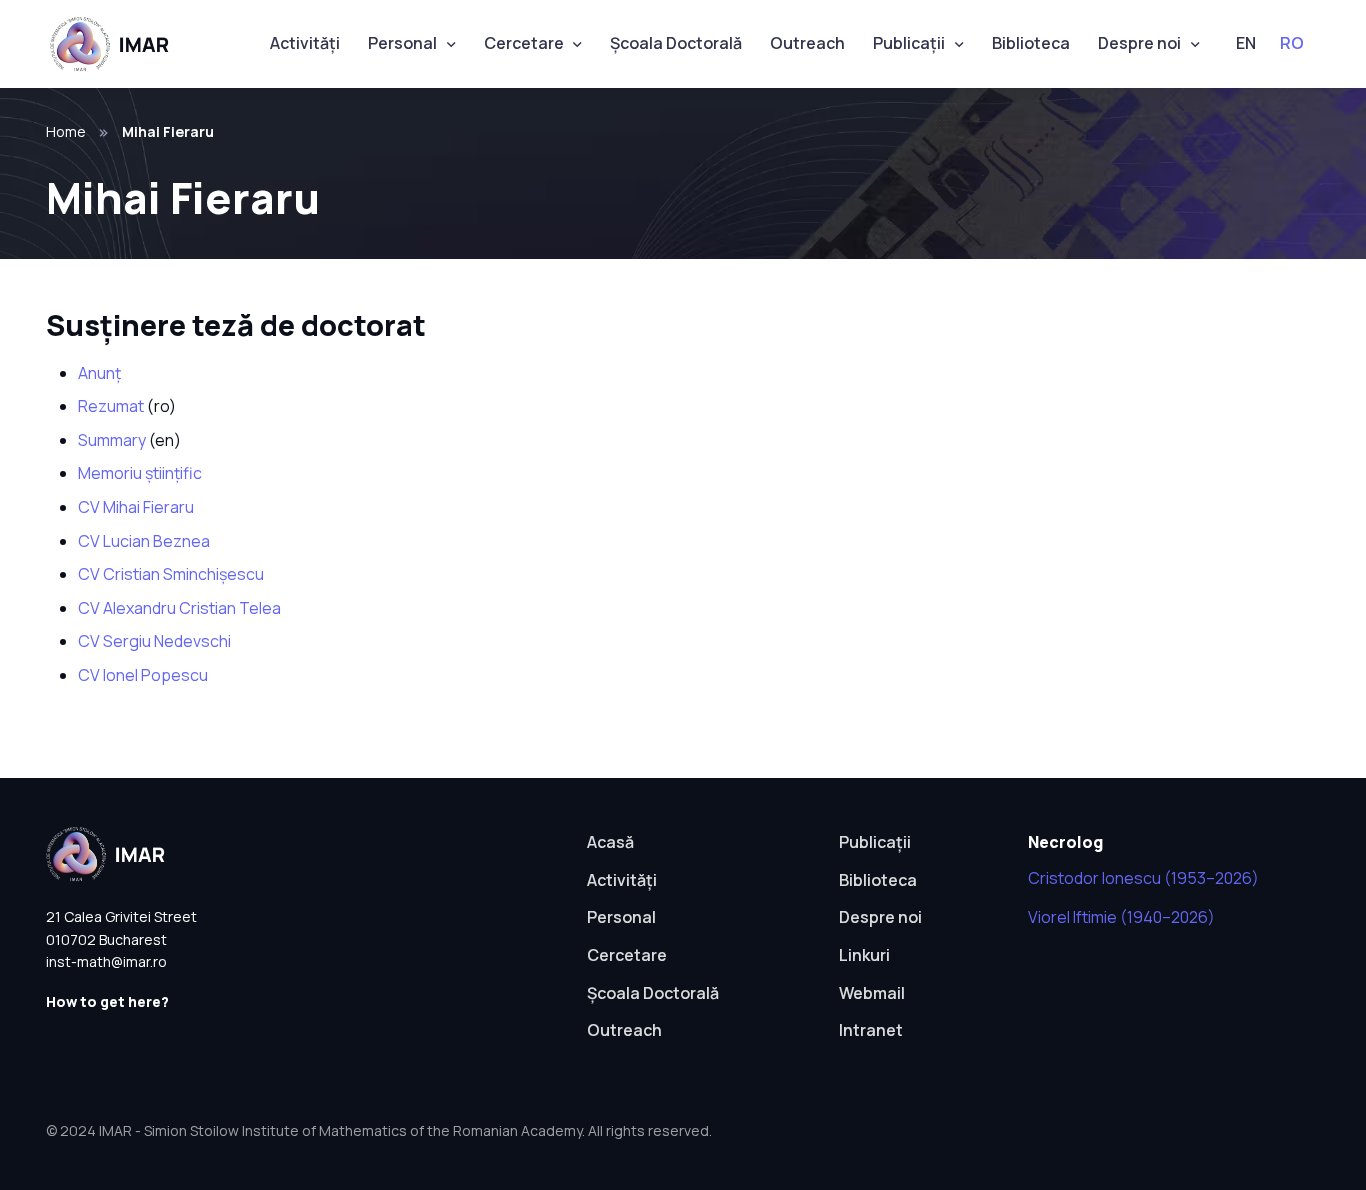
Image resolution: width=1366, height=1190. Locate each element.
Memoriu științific (140, 473)
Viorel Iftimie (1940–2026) (1121, 917)
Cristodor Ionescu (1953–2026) (1143, 878)
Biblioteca (1031, 43)
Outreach (807, 43)
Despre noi (1139, 43)
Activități (305, 43)
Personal (402, 43)
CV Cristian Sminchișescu (171, 574)
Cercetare (524, 43)
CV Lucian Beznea (144, 541)
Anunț (99, 373)
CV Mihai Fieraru (136, 507)
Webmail (872, 993)
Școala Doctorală (676, 43)
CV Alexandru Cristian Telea (179, 608)
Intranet (871, 1030)
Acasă (610, 842)
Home (66, 131)
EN (1246, 43)
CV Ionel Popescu (143, 675)
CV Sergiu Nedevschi (154, 641)
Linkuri (864, 955)
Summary (112, 440)
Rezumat (111, 406)
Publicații (909, 43)
